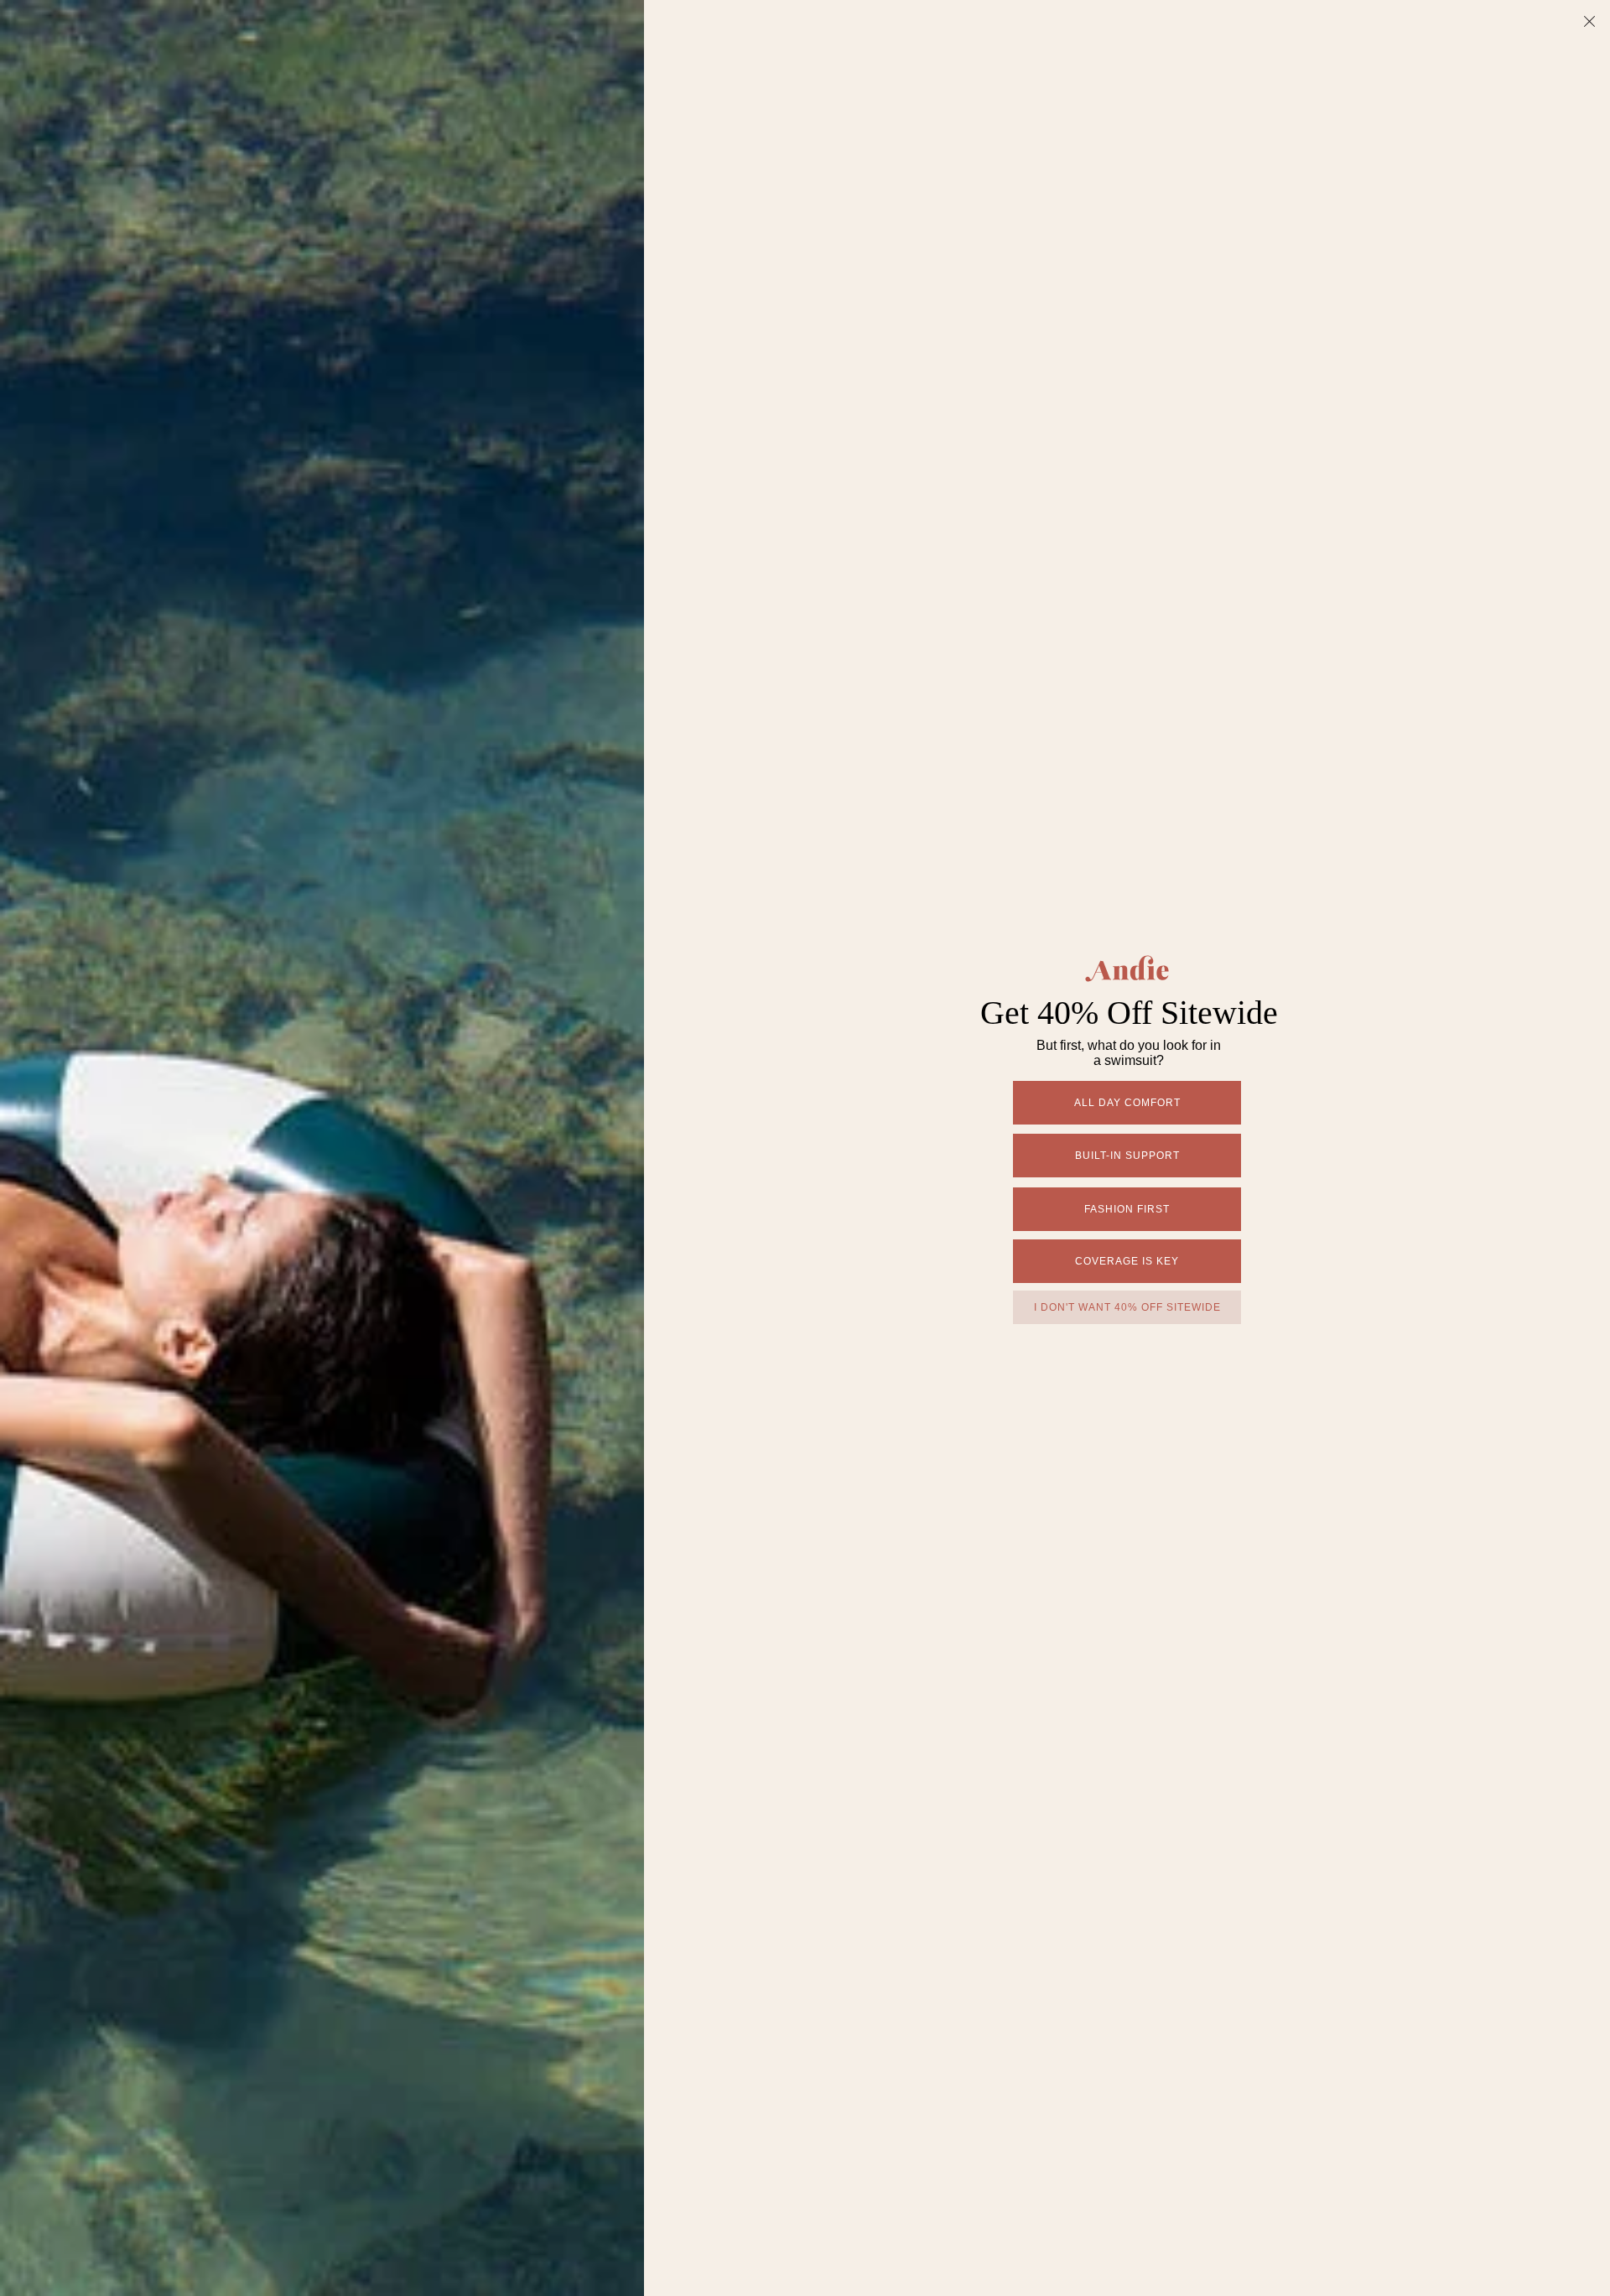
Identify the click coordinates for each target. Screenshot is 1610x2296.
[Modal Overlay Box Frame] (805, 1148)
